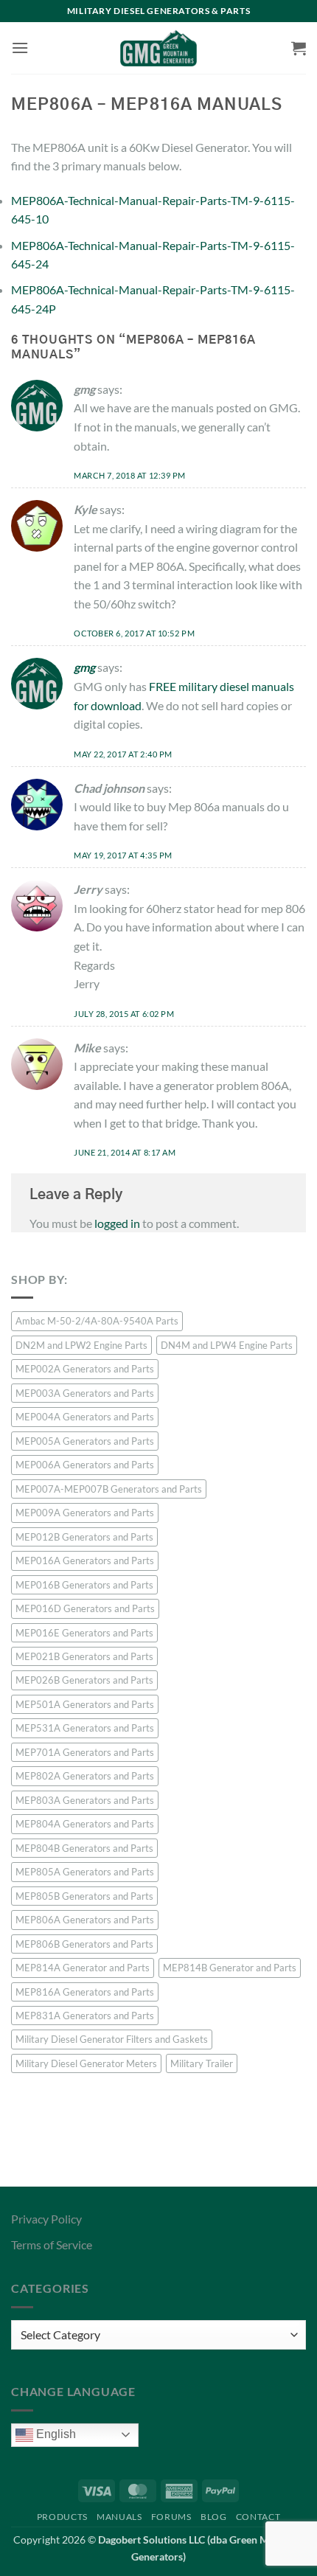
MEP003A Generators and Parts (85, 1393)
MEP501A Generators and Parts (85, 1704)
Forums (171, 2517)
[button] (20, 48)
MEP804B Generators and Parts (84, 1848)
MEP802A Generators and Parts (85, 1776)
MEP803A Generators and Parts (85, 1800)
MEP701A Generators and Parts (85, 1752)
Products (62, 2517)
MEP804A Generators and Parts (85, 1824)
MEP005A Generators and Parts (85, 1441)
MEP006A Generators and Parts (85, 1465)
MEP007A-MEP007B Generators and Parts (109, 1489)
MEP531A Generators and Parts (85, 1728)
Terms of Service (52, 2245)
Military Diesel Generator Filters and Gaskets (112, 2039)
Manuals (119, 2517)
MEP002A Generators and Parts (85, 1369)
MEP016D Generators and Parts (85, 1608)
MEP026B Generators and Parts (84, 1680)
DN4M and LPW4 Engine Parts (227, 1345)
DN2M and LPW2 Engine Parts (81, 1345)
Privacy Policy (46, 2219)
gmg (84, 667)
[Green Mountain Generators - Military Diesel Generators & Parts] (159, 48)
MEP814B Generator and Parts (230, 1968)
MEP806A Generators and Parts (85, 1920)
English (55, 2434)
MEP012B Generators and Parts (84, 1537)
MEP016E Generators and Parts (84, 1633)
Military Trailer (202, 2063)
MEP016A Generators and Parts (85, 1560)
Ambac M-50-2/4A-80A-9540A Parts (97, 1321)
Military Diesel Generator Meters (86, 2063)
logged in (117, 1223)
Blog (213, 2517)
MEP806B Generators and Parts (84, 1944)
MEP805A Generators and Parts (85, 1872)
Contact (258, 2517)
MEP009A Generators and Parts (85, 1513)
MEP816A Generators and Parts (85, 1992)
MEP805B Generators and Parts (84, 1896)
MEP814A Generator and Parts (83, 1968)
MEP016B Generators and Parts (84, 1585)
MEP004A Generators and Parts (85, 1417)
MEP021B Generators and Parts (84, 1656)
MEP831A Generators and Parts (85, 2016)
